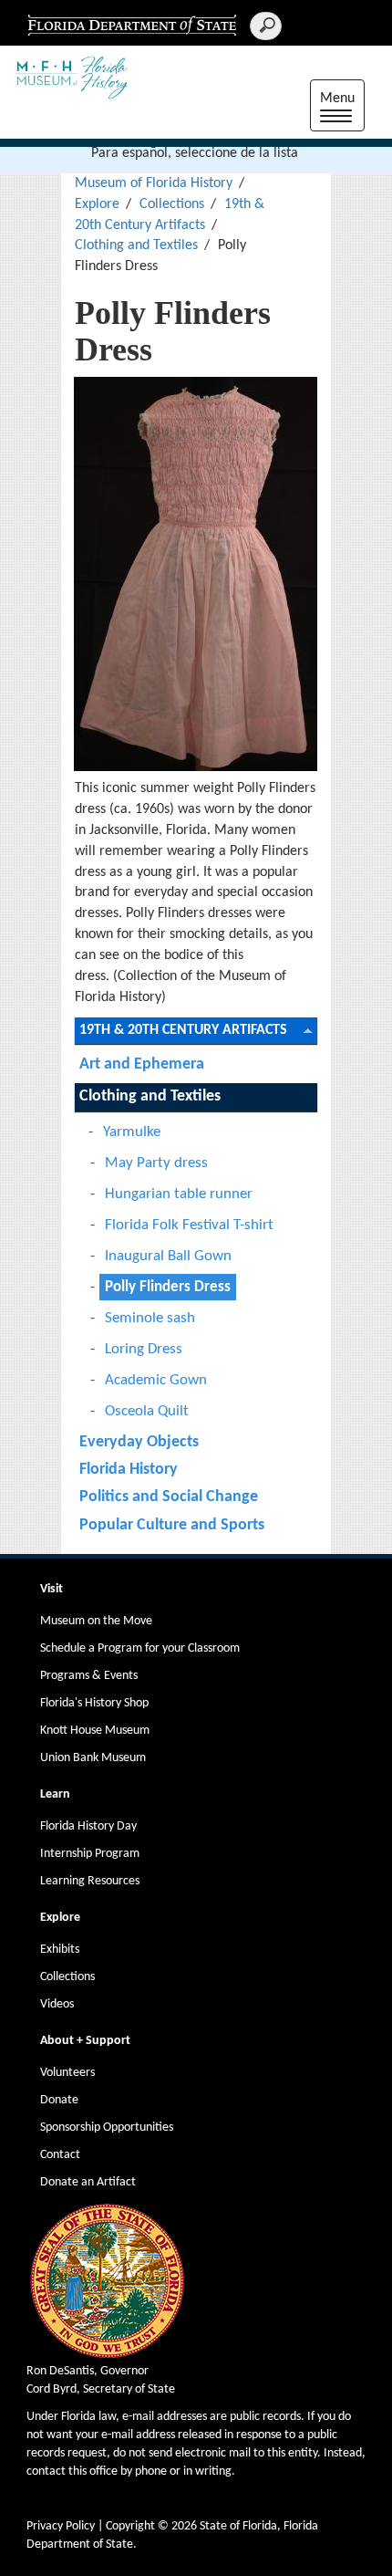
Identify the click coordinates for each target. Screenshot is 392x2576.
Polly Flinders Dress (168, 1287)
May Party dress (156, 1163)
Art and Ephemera (142, 1064)
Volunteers (67, 2073)
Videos (57, 2004)
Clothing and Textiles (136, 245)
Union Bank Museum (93, 1758)
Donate (59, 2100)
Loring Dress (144, 1349)
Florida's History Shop (94, 1703)
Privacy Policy (61, 2526)
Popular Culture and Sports (172, 1525)
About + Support (85, 2041)
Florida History (129, 1470)
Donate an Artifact (88, 2182)
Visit (52, 1589)
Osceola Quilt (147, 1411)
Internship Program (90, 1854)
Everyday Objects (139, 1442)
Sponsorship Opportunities (107, 2128)
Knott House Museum (95, 1731)
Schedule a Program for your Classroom (140, 1648)
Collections (172, 204)
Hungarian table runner (179, 1194)
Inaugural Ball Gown (168, 1256)
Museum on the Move (96, 1621)
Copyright (130, 2526)
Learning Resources (90, 1881)
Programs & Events (89, 1676)
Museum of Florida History (154, 183)
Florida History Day (88, 1826)
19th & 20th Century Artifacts (183, 1030)
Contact (60, 2155)
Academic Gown (156, 1380)
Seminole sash (150, 1318)
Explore (97, 204)
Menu (342, 108)
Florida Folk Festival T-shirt (189, 1225)
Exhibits (60, 1950)
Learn (55, 1794)
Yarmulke (132, 1132)
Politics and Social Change (169, 1497)
